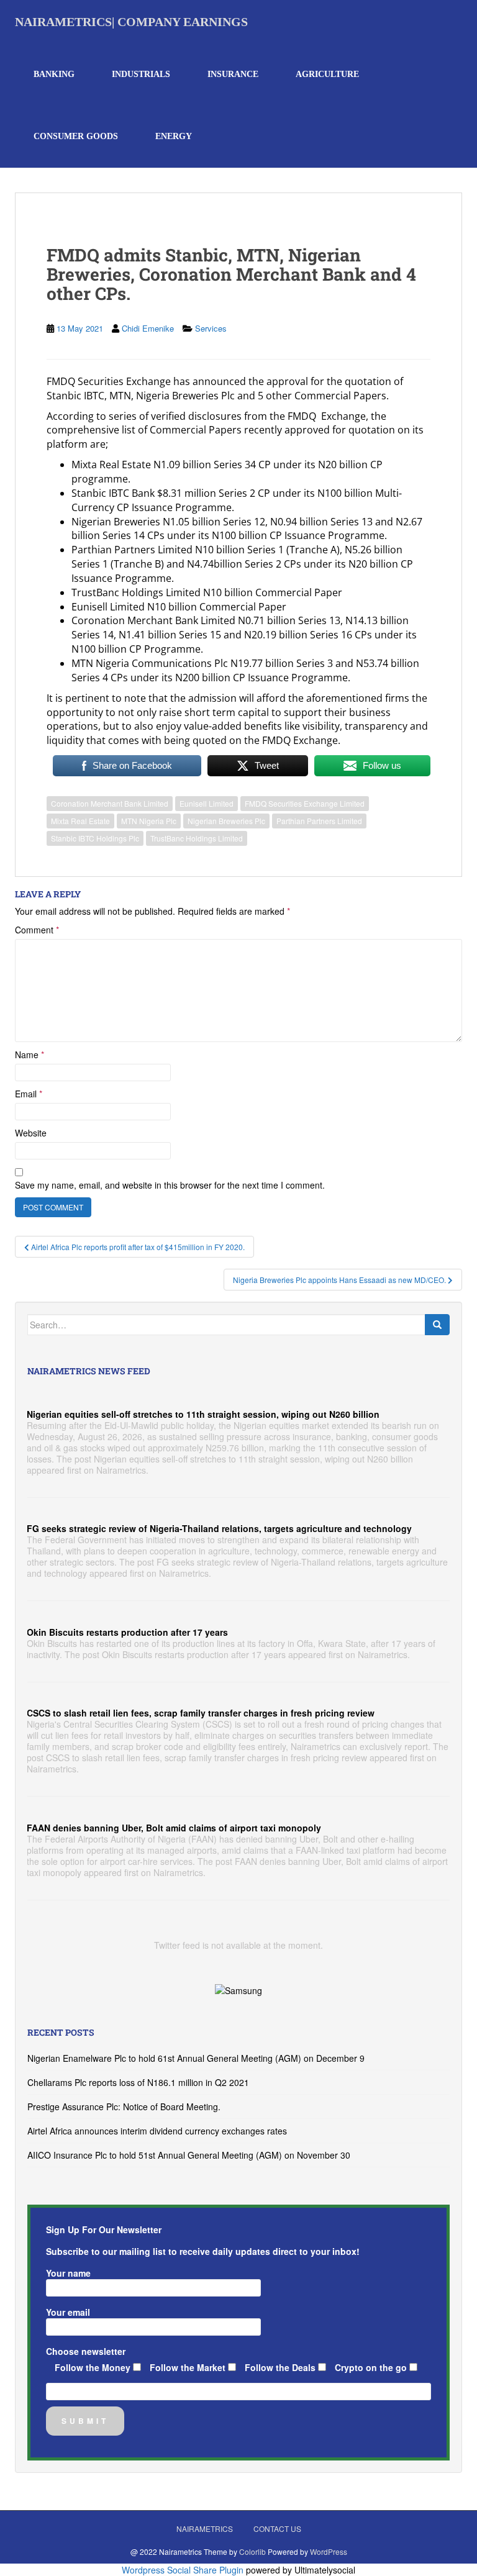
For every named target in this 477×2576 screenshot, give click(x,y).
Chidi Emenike (148, 328)
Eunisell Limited (207, 803)
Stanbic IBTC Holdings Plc (95, 838)
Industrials (141, 74)
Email (29, 1094)
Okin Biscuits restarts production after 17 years (127, 1632)
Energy (174, 136)
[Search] (437, 1325)
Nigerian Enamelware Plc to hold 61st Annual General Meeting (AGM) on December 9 (196, 2058)
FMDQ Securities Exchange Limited (305, 803)
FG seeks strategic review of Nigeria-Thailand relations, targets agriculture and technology (219, 1528)
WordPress (329, 2551)
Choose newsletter (86, 2351)
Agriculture (327, 74)
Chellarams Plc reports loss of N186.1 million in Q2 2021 (138, 2082)
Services (211, 328)
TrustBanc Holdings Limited (197, 838)
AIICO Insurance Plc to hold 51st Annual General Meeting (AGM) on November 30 (189, 2155)
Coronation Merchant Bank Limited (110, 803)
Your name (68, 2273)
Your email (68, 2312)
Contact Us (277, 2528)
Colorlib (252, 2551)
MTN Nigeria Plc (149, 821)
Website (31, 1133)
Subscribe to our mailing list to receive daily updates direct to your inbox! (203, 2251)
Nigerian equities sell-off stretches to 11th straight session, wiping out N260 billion (203, 1414)
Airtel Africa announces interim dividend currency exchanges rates (157, 2131)
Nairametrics (205, 2528)
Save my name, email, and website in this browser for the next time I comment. (170, 1185)
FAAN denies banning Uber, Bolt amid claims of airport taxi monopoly (174, 1828)
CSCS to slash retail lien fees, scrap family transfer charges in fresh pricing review (201, 1713)
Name (30, 1054)
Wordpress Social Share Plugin (184, 2570)
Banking (54, 74)
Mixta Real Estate (80, 821)
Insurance (233, 74)
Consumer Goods (76, 136)
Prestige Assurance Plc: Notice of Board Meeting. (124, 2107)
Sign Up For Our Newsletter (104, 2229)
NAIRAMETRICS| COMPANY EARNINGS (131, 22)
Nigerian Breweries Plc (226, 821)
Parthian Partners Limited (319, 821)
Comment (37, 930)
